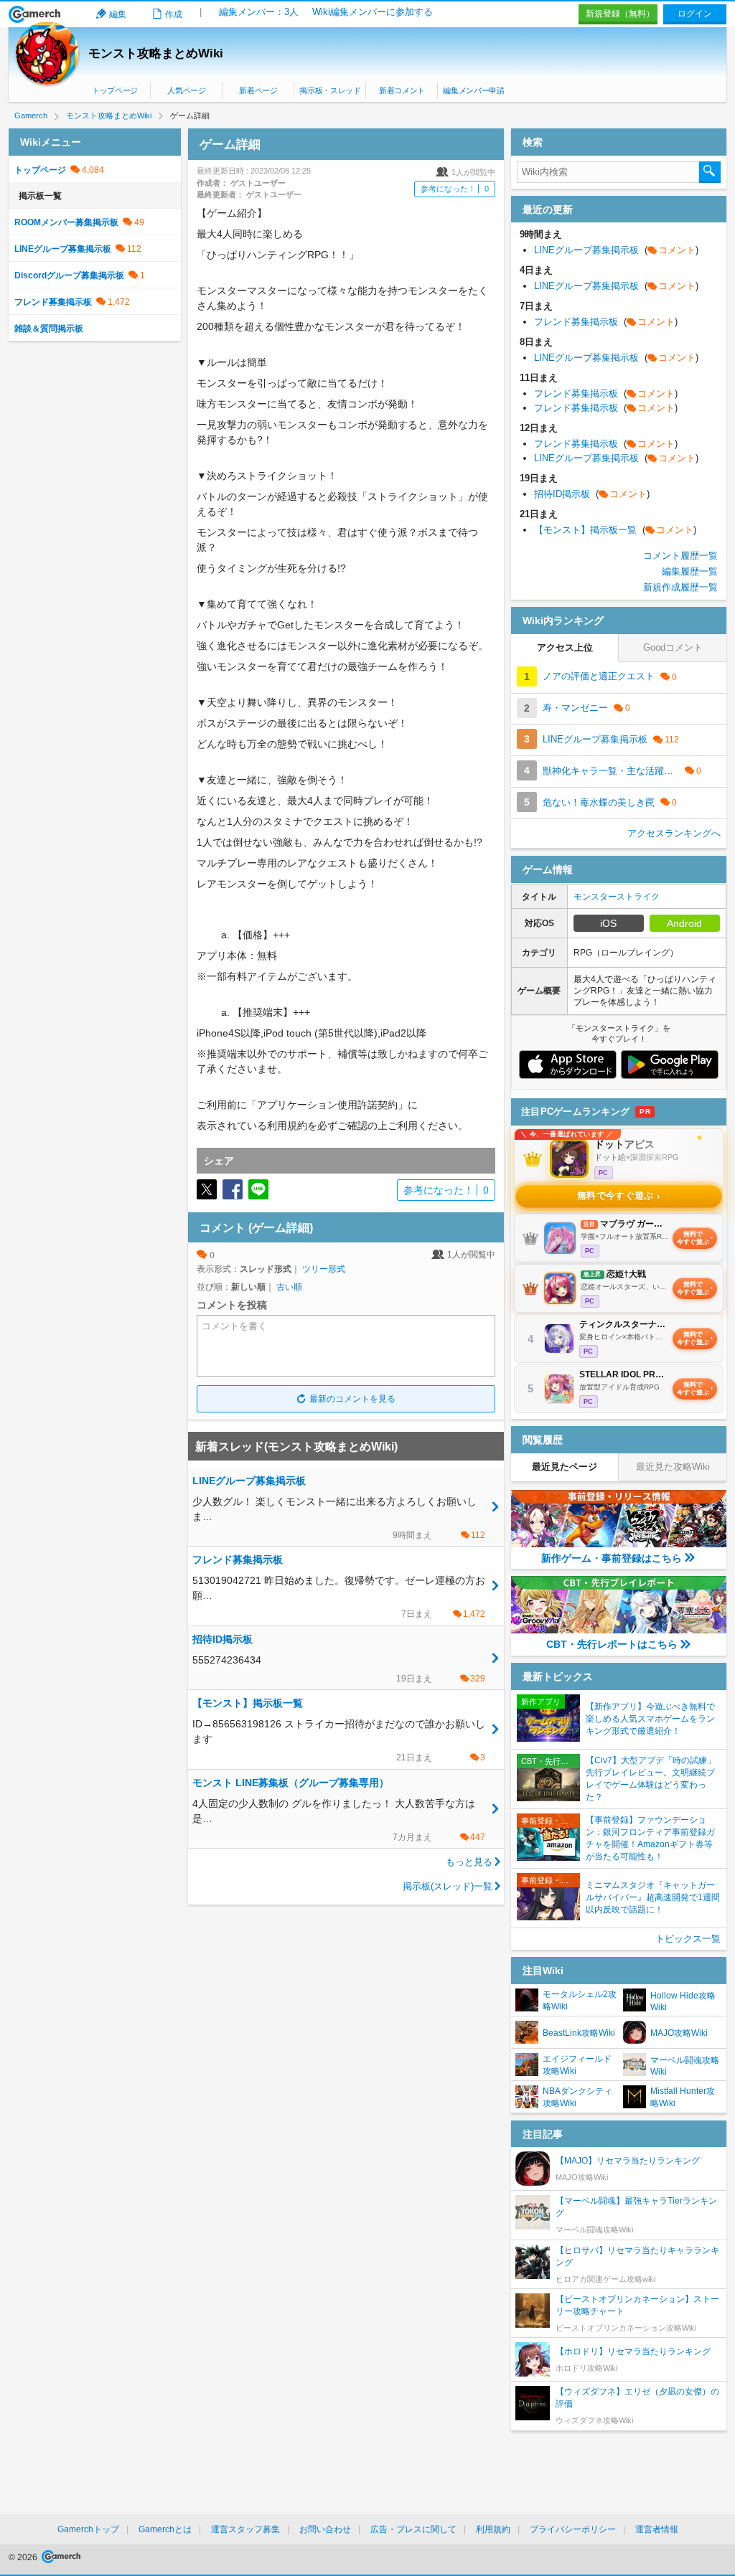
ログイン (695, 14)
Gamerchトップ (88, 2529)
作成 (174, 14)
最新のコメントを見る (352, 1399)
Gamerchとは (165, 2529)
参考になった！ (455, 189)
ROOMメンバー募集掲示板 (66, 222)
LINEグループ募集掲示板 (63, 249)
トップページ (115, 90)
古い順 (289, 1287)
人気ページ (186, 90)
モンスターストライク (617, 897)
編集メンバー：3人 (259, 12)
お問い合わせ (325, 2529)
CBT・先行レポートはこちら (612, 1644)
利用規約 (493, 2529)
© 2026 (24, 2557)
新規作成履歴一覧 (680, 587)
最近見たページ (565, 1467)
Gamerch (35, 14)
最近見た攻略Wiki (673, 1467)
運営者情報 (657, 2529)
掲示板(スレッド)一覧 (448, 1886)
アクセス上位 (565, 647)
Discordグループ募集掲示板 (69, 275)
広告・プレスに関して (413, 2529)
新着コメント (402, 90)
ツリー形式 (324, 1269)
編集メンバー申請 (473, 90)
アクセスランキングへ (674, 833)
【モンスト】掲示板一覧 (615, 530)
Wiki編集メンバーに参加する (373, 12)
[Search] (710, 172)
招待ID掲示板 (592, 494)
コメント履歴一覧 (680, 556)
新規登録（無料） (620, 14)
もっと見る (469, 1862)
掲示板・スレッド (330, 90)
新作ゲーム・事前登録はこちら (612, 1558)
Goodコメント (673, 647)
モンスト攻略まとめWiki (156, 53)
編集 (118, 14)
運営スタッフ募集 (245, 2529)
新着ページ (258, 90)
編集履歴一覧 (690, 571)
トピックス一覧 (688, 1939)
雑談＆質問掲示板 (49, 329)
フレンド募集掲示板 (53, 302)
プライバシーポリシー (573, 2529)
